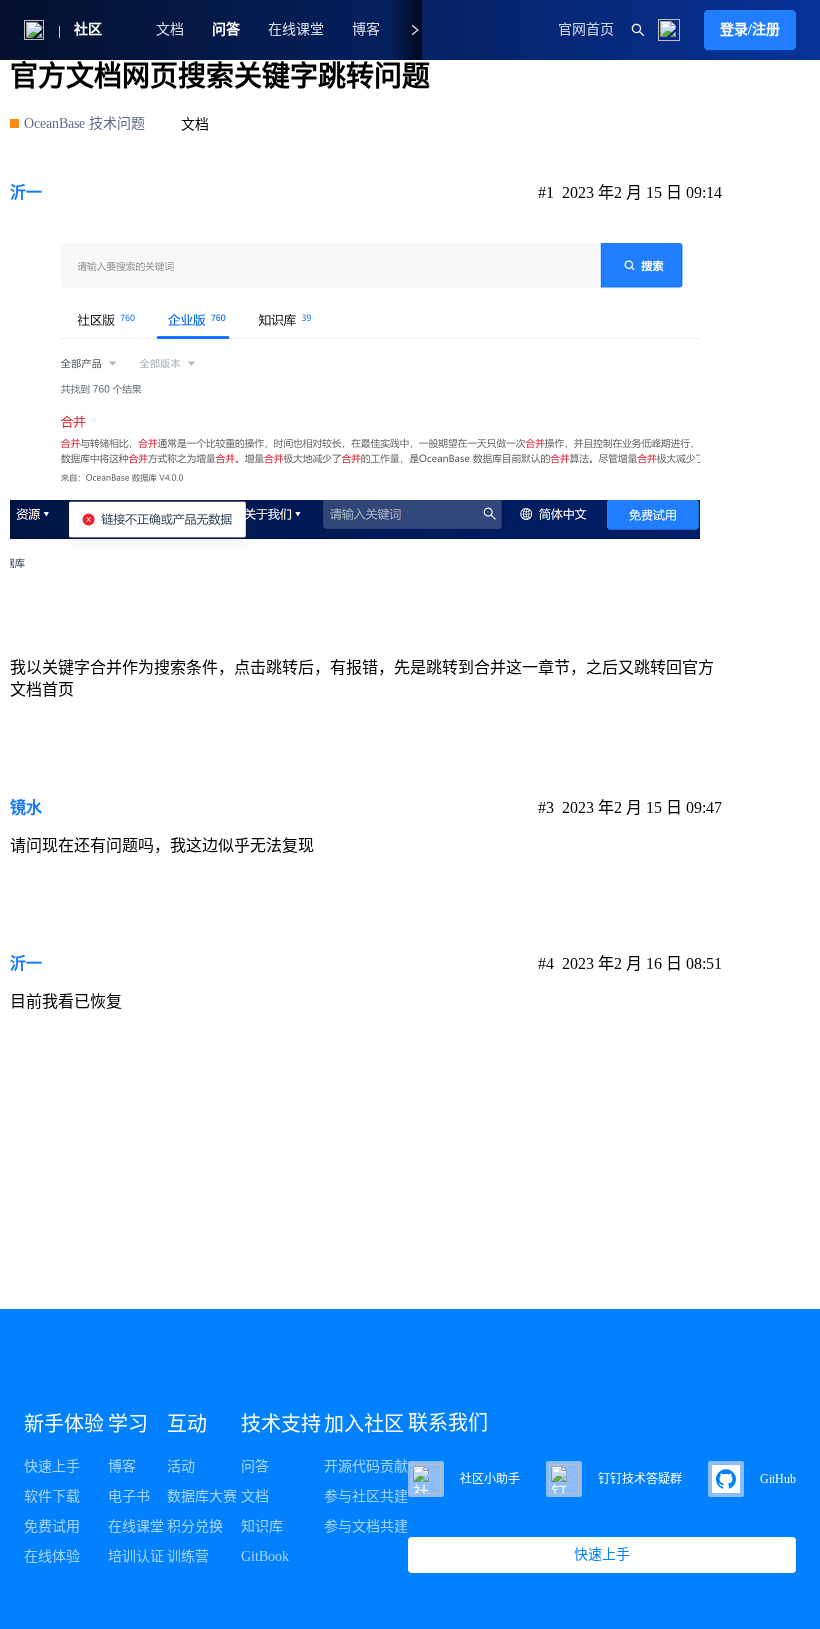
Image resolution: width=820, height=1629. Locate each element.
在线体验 (52, 1556)
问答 (226, 29)
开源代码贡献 (366, 1466)
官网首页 (586, 29)
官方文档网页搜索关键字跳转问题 (220, 76)
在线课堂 (296, 29)
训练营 (188, 1556)
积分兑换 (195, 1526)
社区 (88, 29)
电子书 (129, 1496)
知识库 (262, 1526)
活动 (181, 1466)
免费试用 (52, 1526)
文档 (170, 29)
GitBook (265, 1556)
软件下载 (52, 1496)
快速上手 (52, 1466)
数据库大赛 (202, 1496)
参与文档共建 (366, 1526)
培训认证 (136, 1556)
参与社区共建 (366, 1496)
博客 (122, 1466)
